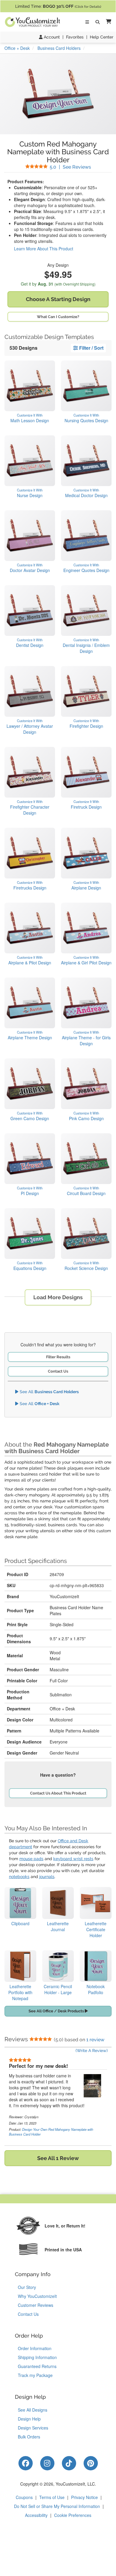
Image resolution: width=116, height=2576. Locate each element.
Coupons (24, 2497)
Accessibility (36, 2515)
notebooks (19, 1877)
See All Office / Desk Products (57, 2011)
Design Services (33, 2428)
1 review (95, 2040)
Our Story (27, 2287)
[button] (107, 22)
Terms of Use (52, 2497)
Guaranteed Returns (37, 2366)
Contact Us (58, 1371)
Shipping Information (37, 2357)
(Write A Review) (92, 2051)
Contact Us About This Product (58, 1793)
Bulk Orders (29, 2437)
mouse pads (31, 1859)
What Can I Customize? (58, 317)
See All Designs (33, 2410)
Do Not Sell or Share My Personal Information (57, 2506)
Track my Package (35, 2375)
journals (47, 1877)
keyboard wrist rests (73, 1859)
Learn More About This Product (44, 249)
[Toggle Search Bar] (98, 22)
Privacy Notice (84, 2497)
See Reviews (70, 167)
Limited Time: (58, 6)
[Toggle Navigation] (87, 22)
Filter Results (58, 1357)
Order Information (35, 2348)
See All (49, 1392)
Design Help (29, 2419)
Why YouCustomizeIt (37, 2296)
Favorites (75, 37)
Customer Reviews (36, 2305)
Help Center (102, 37)
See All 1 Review (58, 2158)
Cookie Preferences (73, 2515)
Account (51, 37)
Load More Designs (58, 1297)
